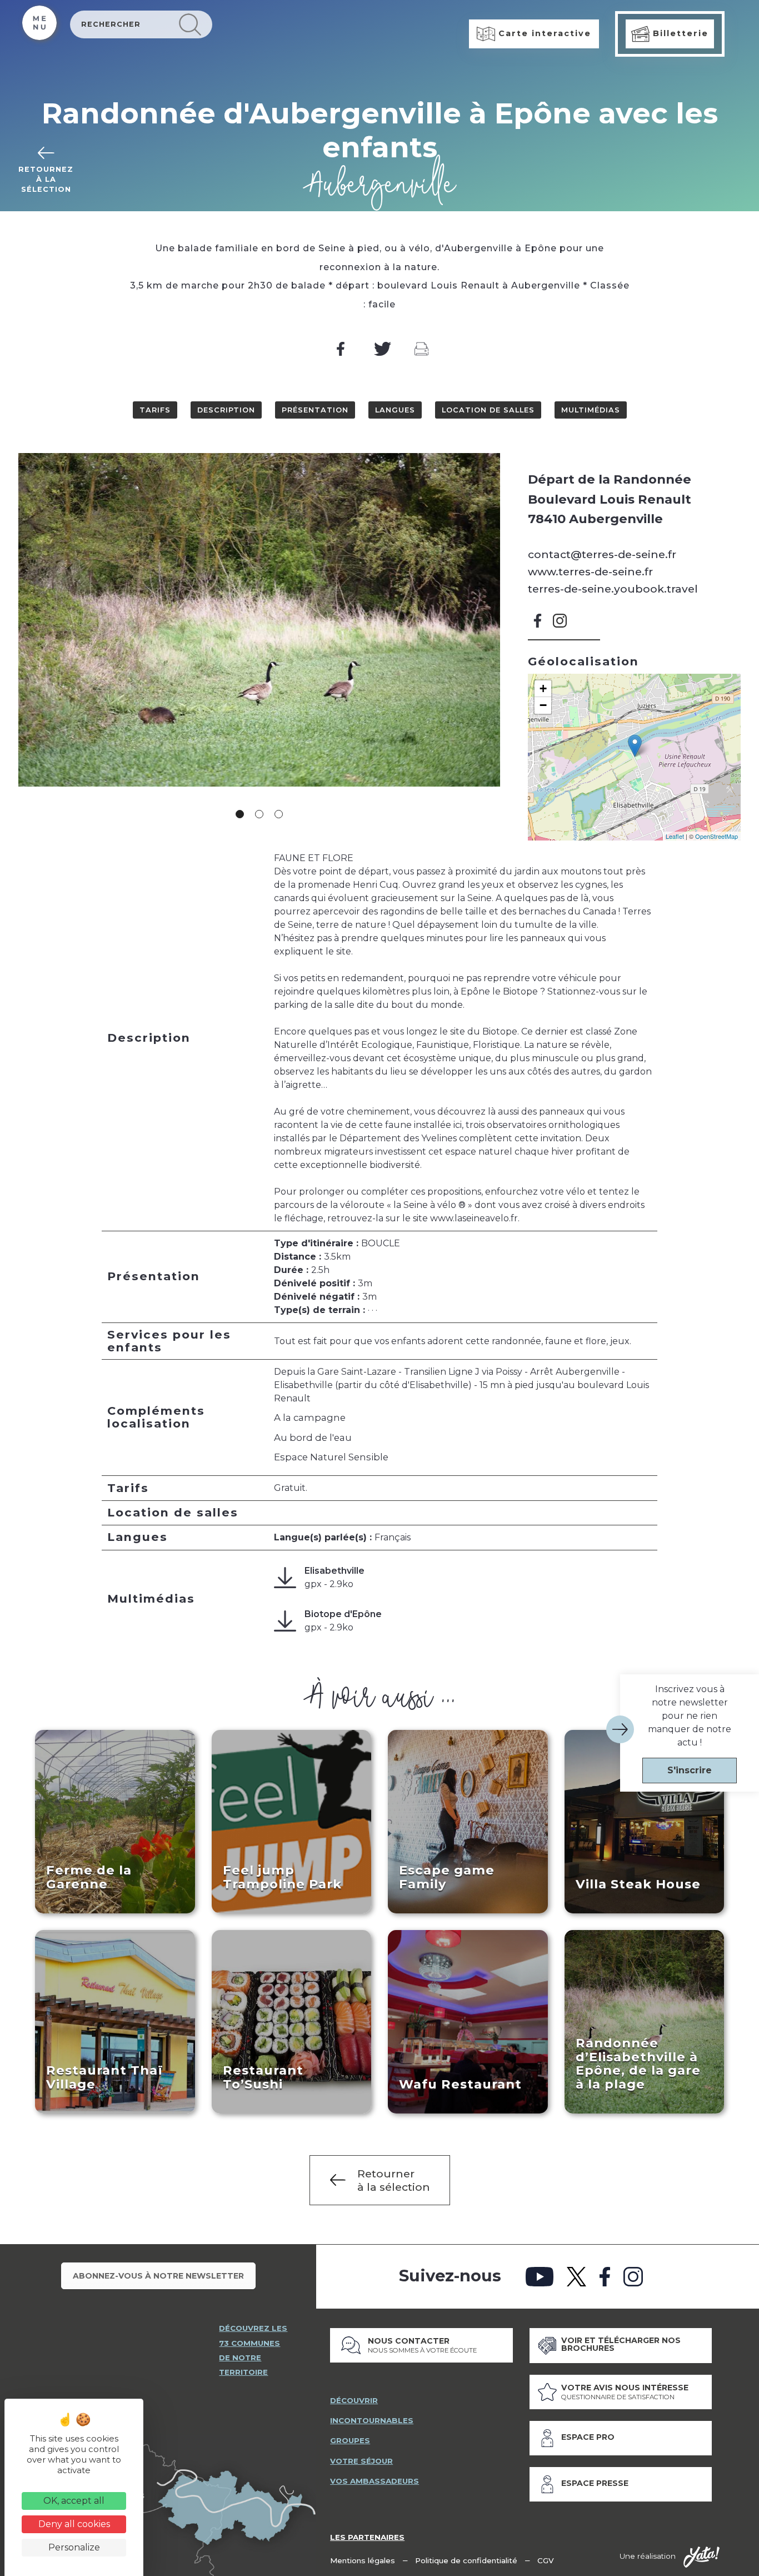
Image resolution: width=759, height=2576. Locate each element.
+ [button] (543, 688)
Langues (395, 410)
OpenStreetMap (716, 836)
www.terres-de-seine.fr (590, 571)
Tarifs (155, 410)
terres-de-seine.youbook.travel (613, 589)
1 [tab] (240, 814)
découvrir (354, 2400)
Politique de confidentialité (466, 2560)
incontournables (372, 2420)
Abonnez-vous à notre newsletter (158, 2276)
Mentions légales (363, 2560)
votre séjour (361, 2461)
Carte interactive (543, 33)
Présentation (315, 410)
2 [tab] (259, 814)
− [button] (543, 705)
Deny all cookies (74, 2524)
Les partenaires (367, 2537)
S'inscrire (690, 1770)
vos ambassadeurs (374, 2481)
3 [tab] (279, 814)
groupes (350, 2440)
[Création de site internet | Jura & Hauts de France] (701, 2557)
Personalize (74, 2547)
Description (226, 410)
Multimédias (591, 410)
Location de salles (488, 410)
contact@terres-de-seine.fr (602, 554)
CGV (546, 2560)
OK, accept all (74, 2501)
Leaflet (675, 836)
